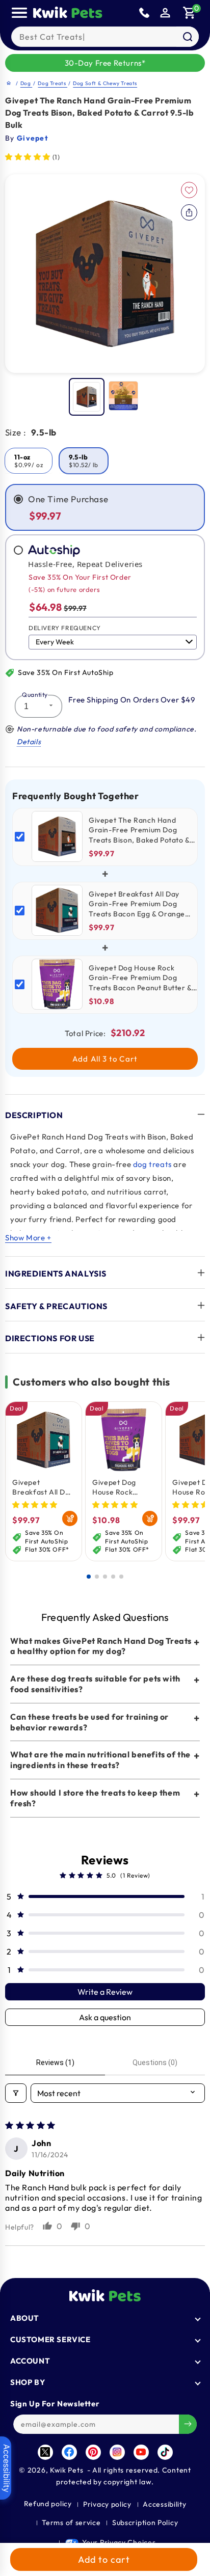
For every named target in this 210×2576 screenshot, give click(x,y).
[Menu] (19, 13)
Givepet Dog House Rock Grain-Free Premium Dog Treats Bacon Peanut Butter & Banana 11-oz (120, 1487)
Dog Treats (52, 83)
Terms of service (71, 2523)
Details (29, 742)
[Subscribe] (188, 2424)
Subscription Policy (145, 2523)
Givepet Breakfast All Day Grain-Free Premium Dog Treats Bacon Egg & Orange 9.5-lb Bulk (43, 1487)
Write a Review (105, 1992)
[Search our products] (188, 37)
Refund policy (48, 2504)
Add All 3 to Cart (105, 1059)
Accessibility (164, 2504)
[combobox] (105, 37)
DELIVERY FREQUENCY (65, 628)
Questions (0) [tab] (155, 2063)
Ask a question (105, 2017)
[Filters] (16, 2093)
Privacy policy (107, 2504)
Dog (26, 83)
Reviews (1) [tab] (55, 2063)
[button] (190, 13)
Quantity (35, 695)
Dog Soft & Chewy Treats (105, 83)
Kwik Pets (67, 2470)
